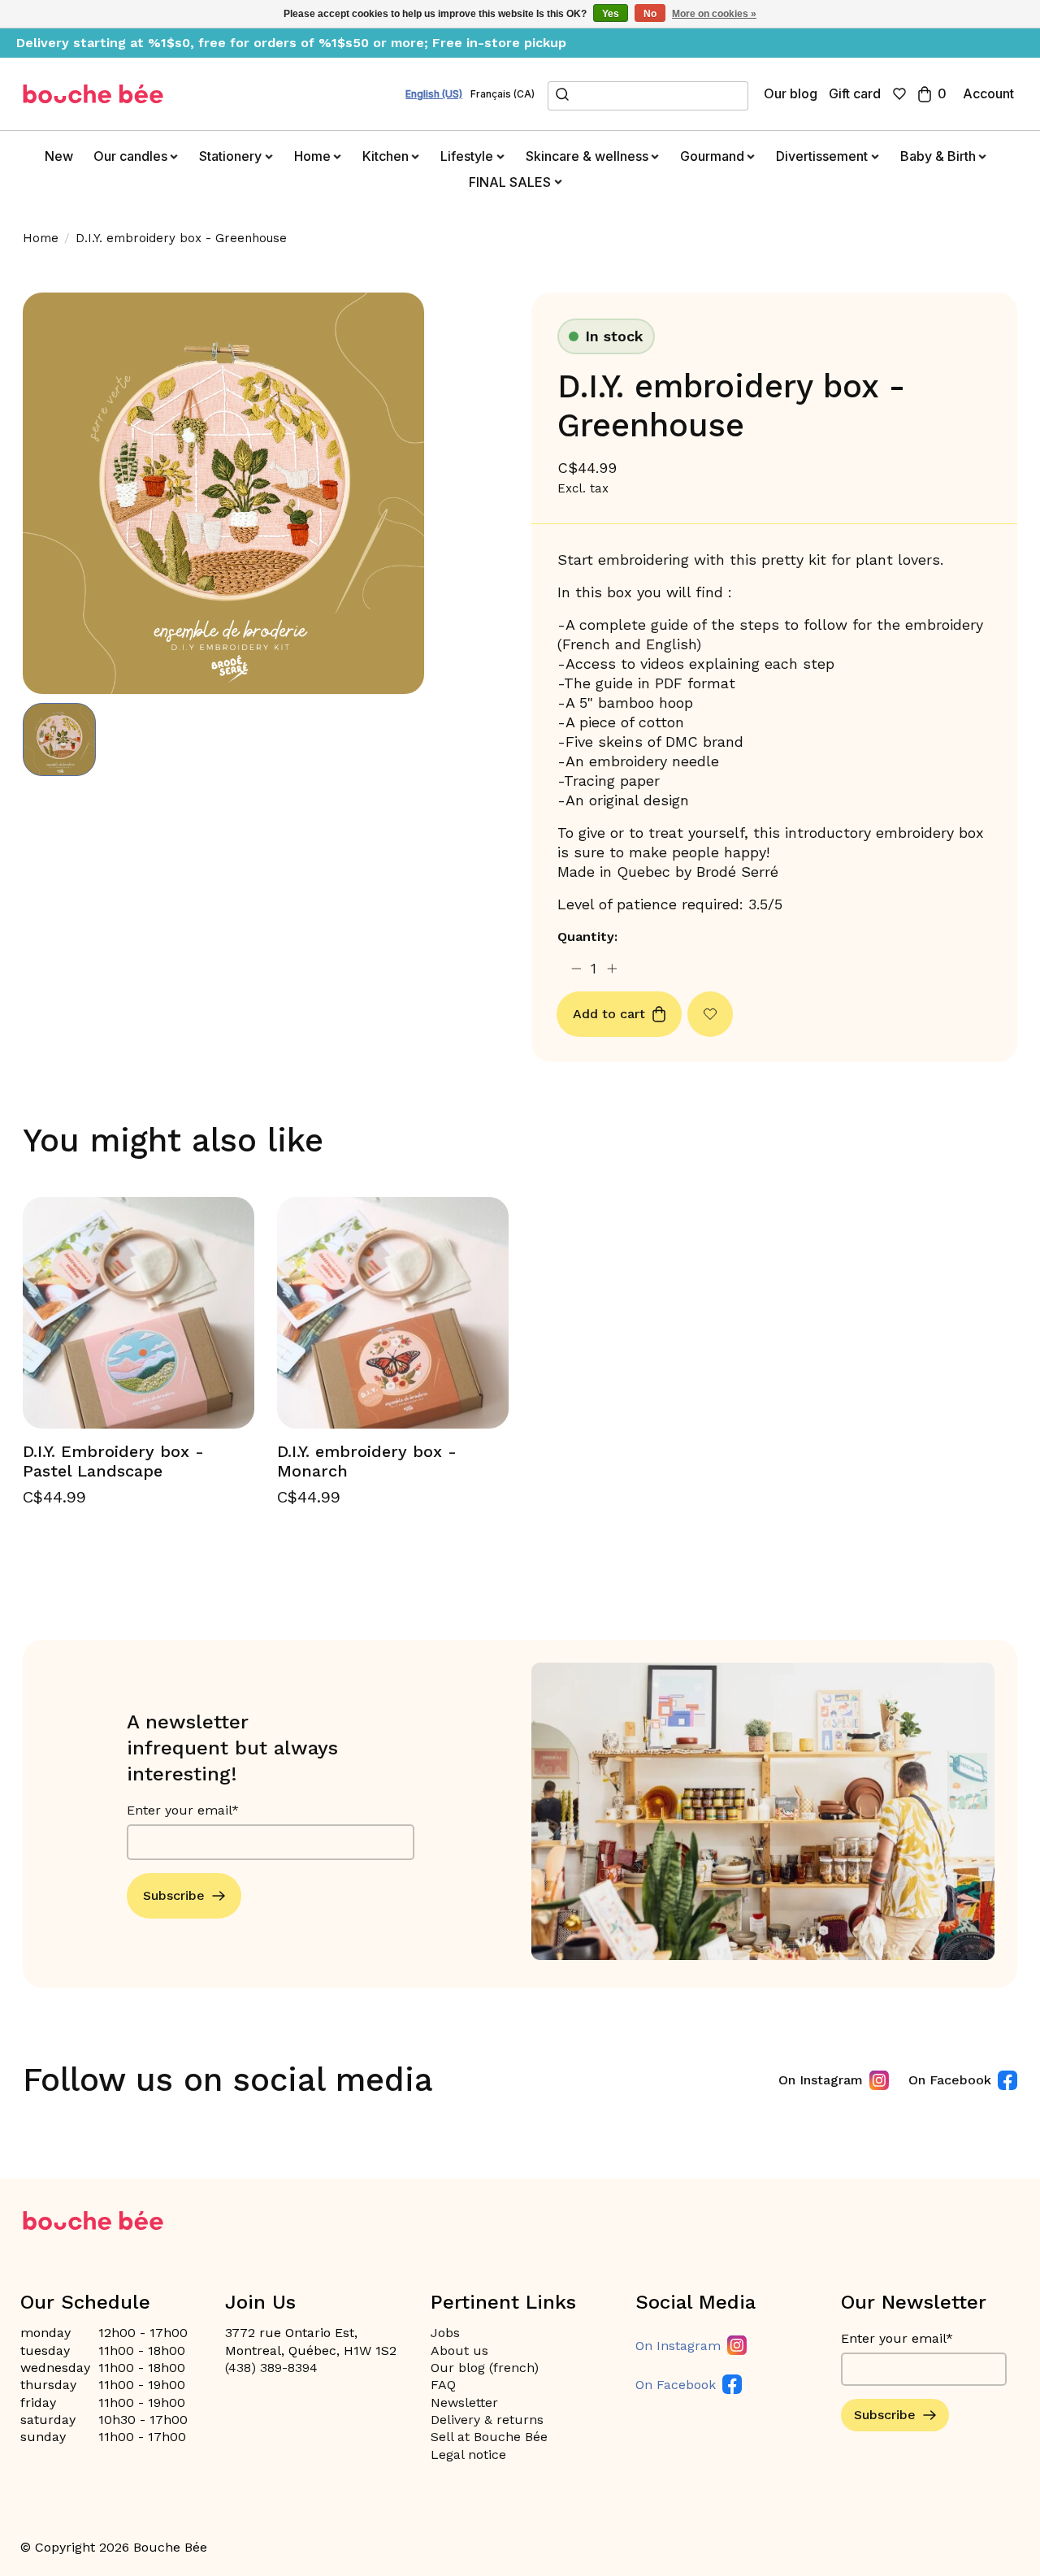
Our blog (791, 93)
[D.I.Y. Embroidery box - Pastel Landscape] (139, 1313)
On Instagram (821, 2080)
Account (988, 93)
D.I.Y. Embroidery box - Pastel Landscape (113, 1461)
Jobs (445, 2333)
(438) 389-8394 (271, 2368)
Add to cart (609, 1014)
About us (459, 2350)
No (650, 14)
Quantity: (587, 937)
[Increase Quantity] (612, 968)
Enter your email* (183, 1810)
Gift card (855, 93)
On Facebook (950, 2080)
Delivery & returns (487, 2420)
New (59, 156)
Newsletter (464, 2403)
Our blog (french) (485, 2368)
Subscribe (174, 1895)
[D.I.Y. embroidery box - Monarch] (393, 1313)
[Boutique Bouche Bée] (93, 94)
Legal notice (468, 2455)
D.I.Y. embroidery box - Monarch (367, 1461)
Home (41, 238)
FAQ (443, 2385)
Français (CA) (503, 94)
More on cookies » (714, 14)
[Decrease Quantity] (576, 968)
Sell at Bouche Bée (489, 2437)
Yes (611, 14)
